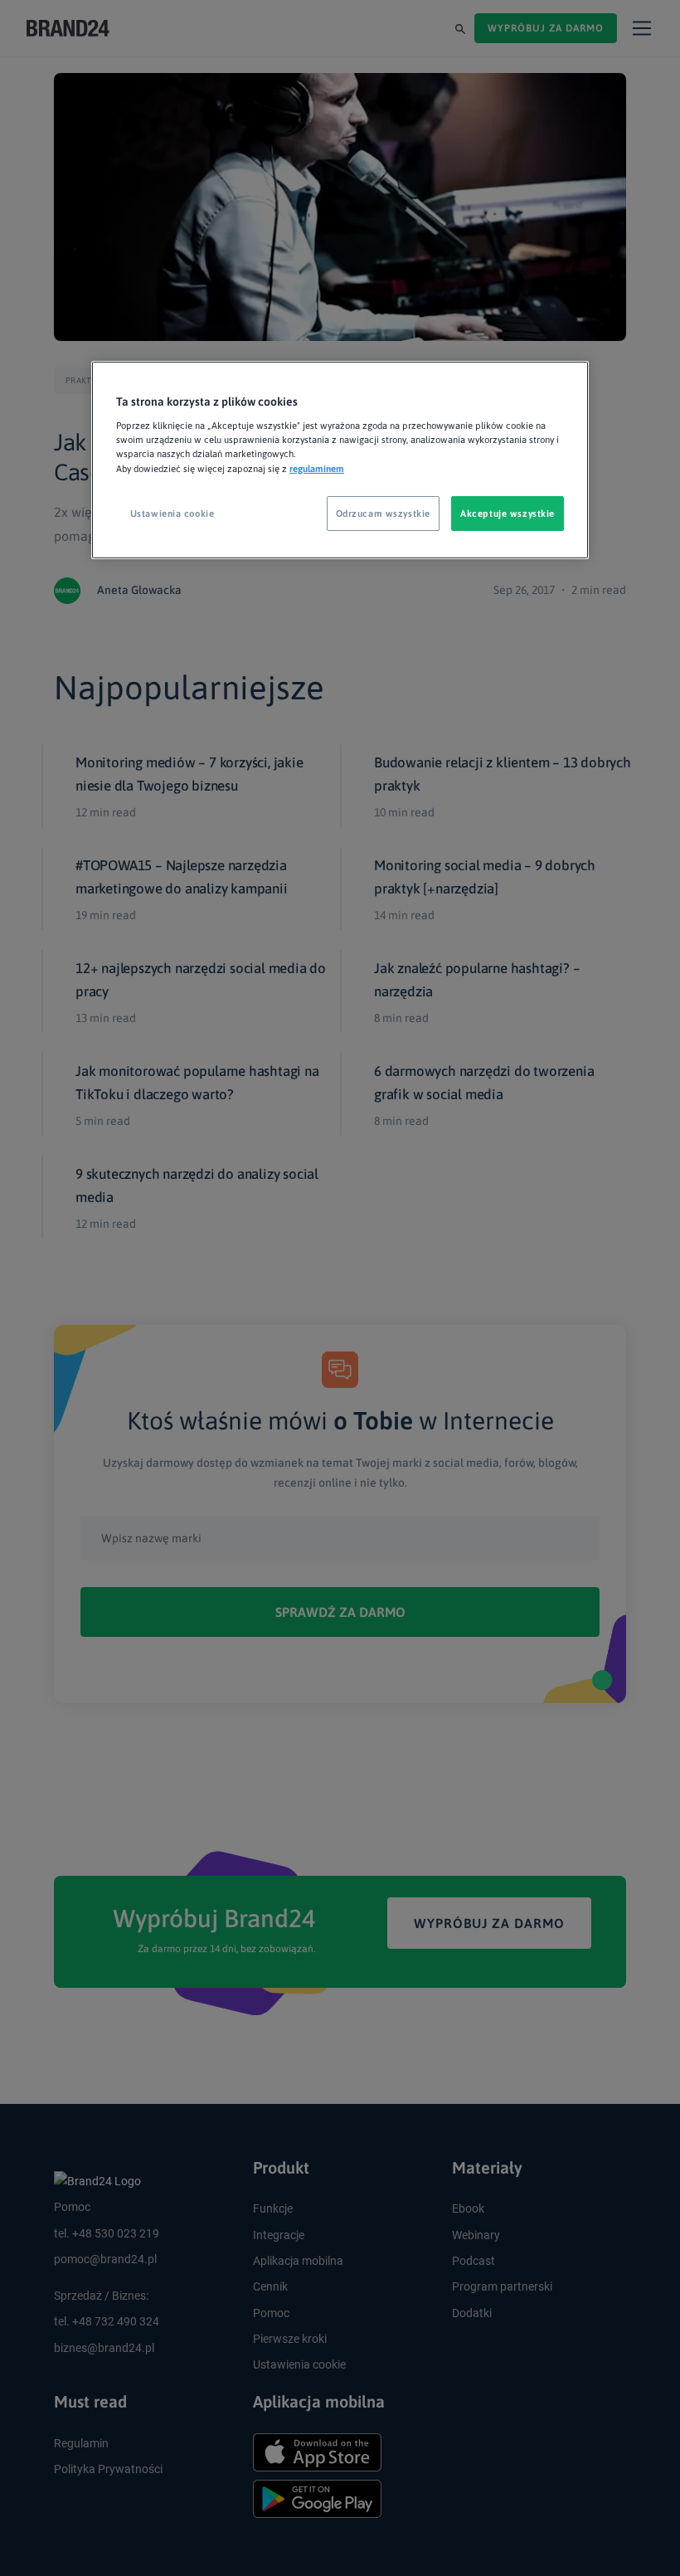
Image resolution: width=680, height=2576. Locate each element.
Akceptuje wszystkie (508, 513)
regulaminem (317, 467)
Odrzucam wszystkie (383, 513)
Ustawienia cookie (172, 513)
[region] (340, 460)
